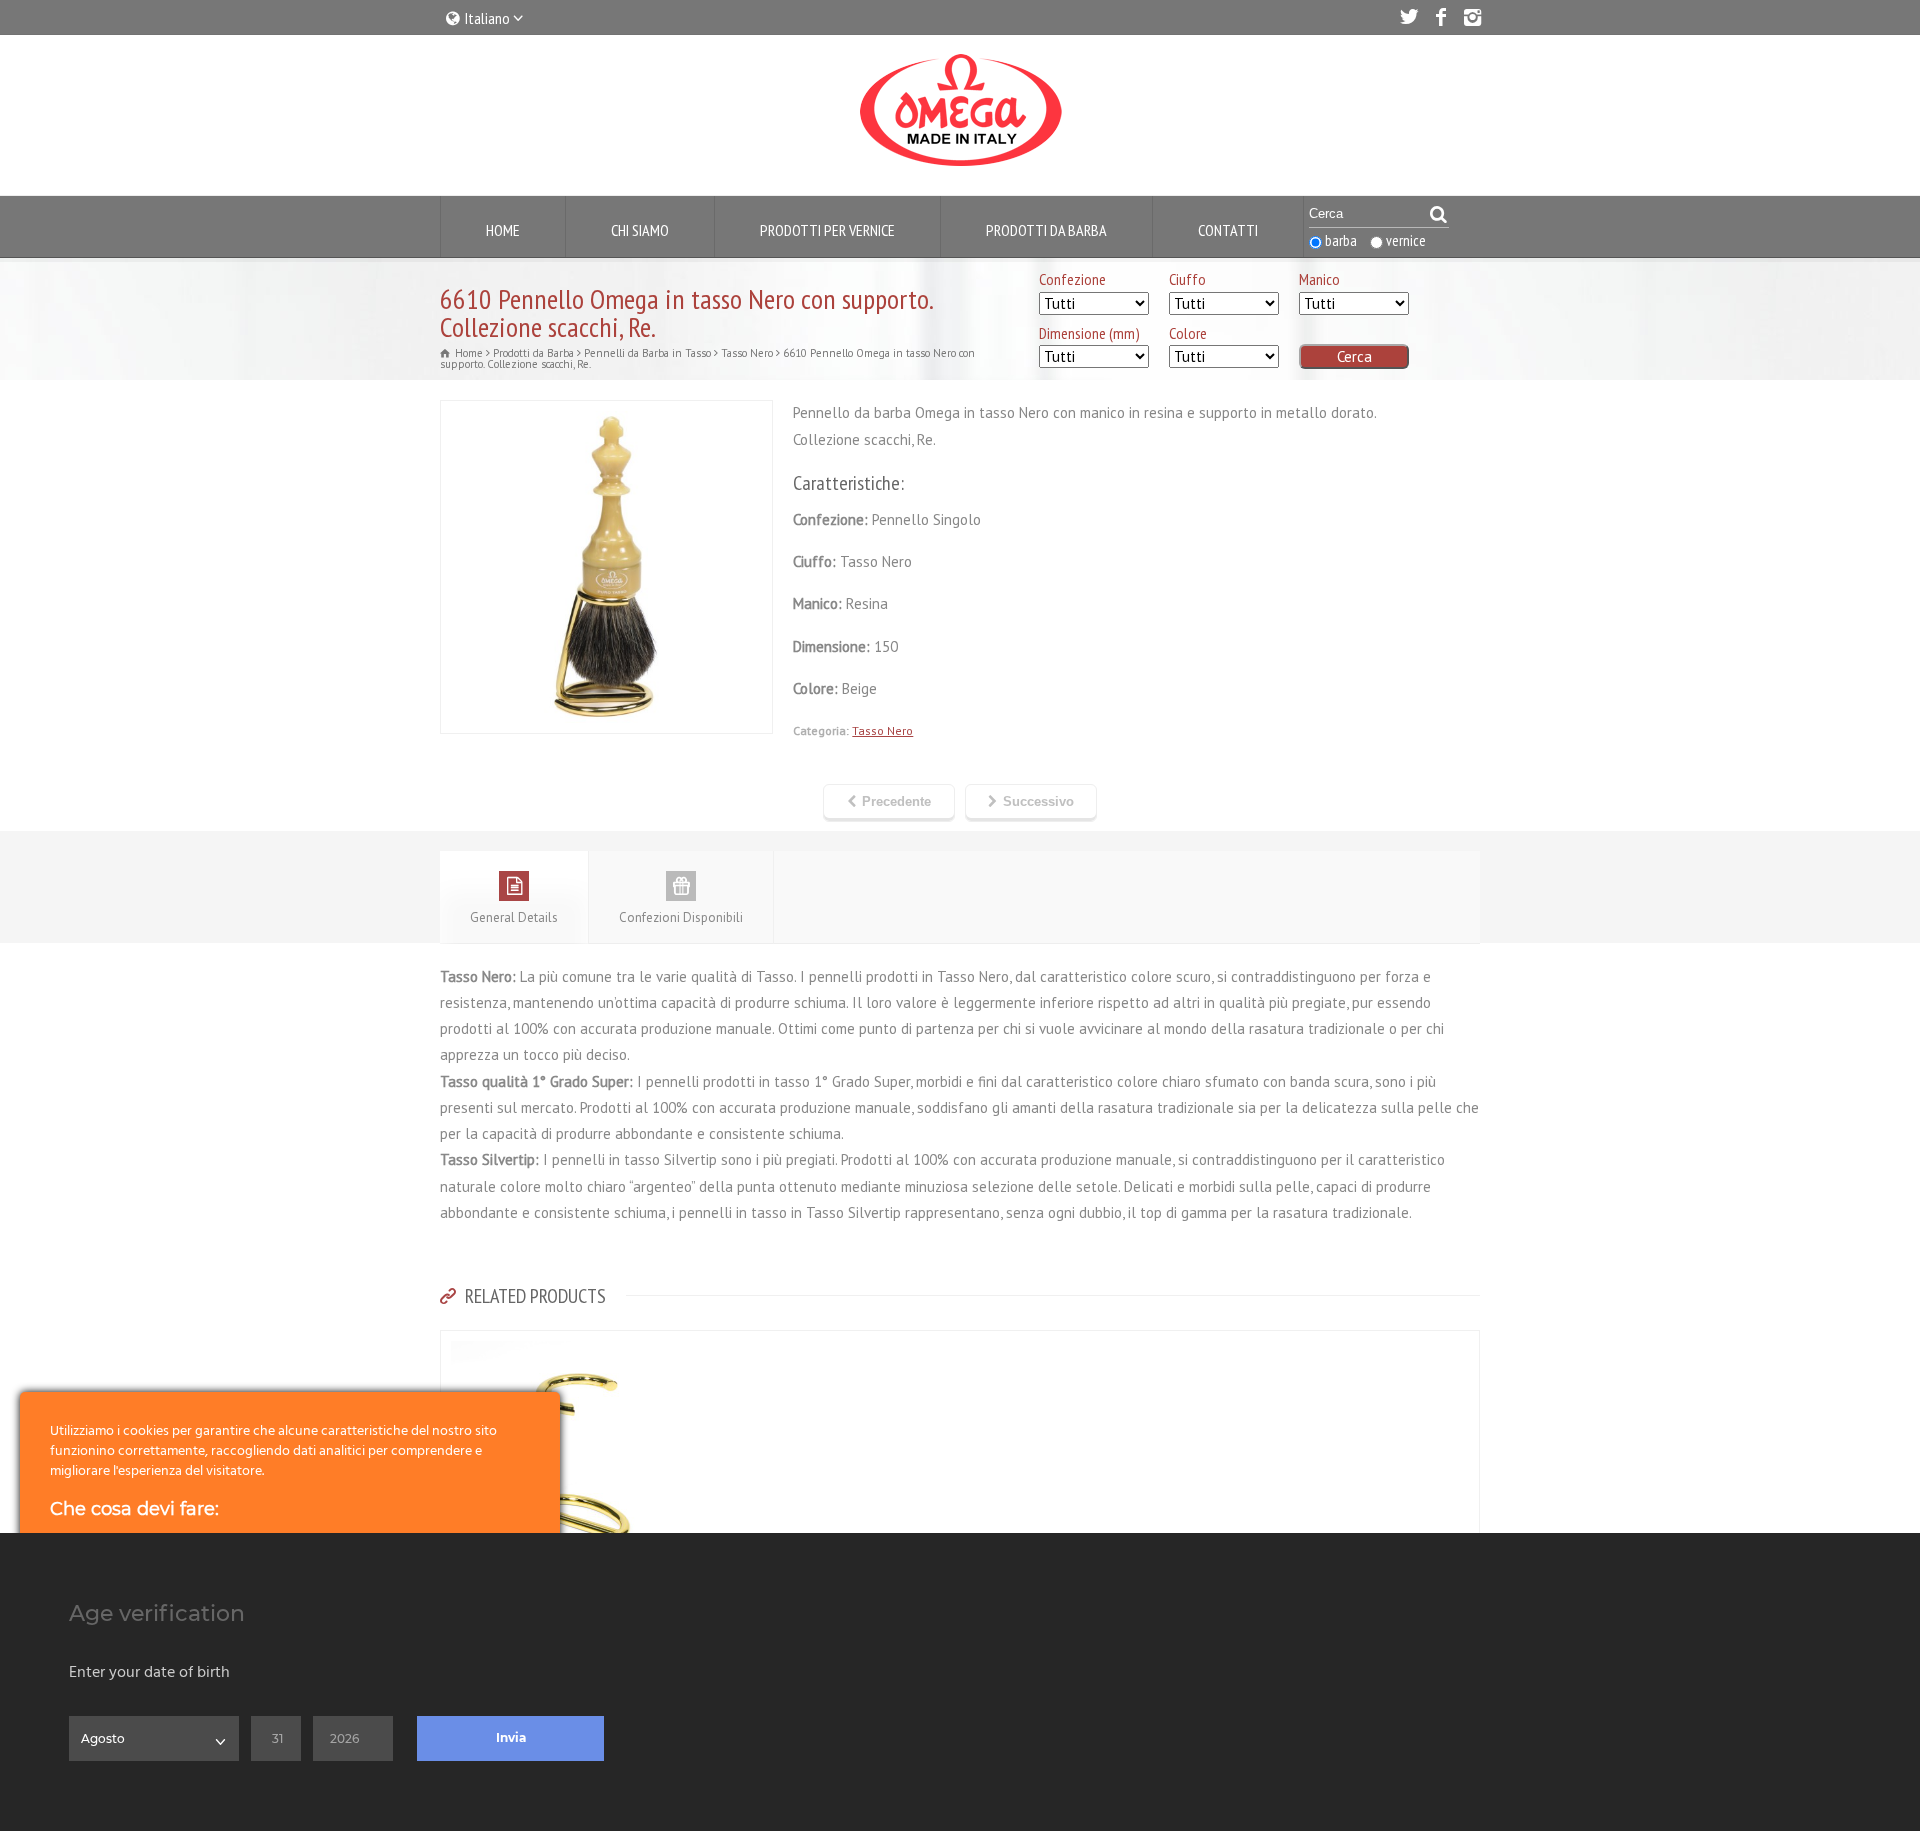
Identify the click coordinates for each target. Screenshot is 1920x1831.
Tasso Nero (882, 730)
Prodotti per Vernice (827, 230)
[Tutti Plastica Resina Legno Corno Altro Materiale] (1354, 304)
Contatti (1228, 230)
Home (503, 230)
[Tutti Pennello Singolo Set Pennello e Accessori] (1094, 304)
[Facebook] (1440, 17)
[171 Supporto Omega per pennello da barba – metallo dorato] (571, 1343)
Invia (511, 1737)
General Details (514, 917)
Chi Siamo (640, 230)
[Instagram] (1472, 17)
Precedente (896, 801)
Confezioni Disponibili (681, 917)
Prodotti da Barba (1046, 230)
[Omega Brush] (960, 166)
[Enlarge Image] (607, 413)
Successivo (1038, 801)
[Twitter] (1408, 17)
